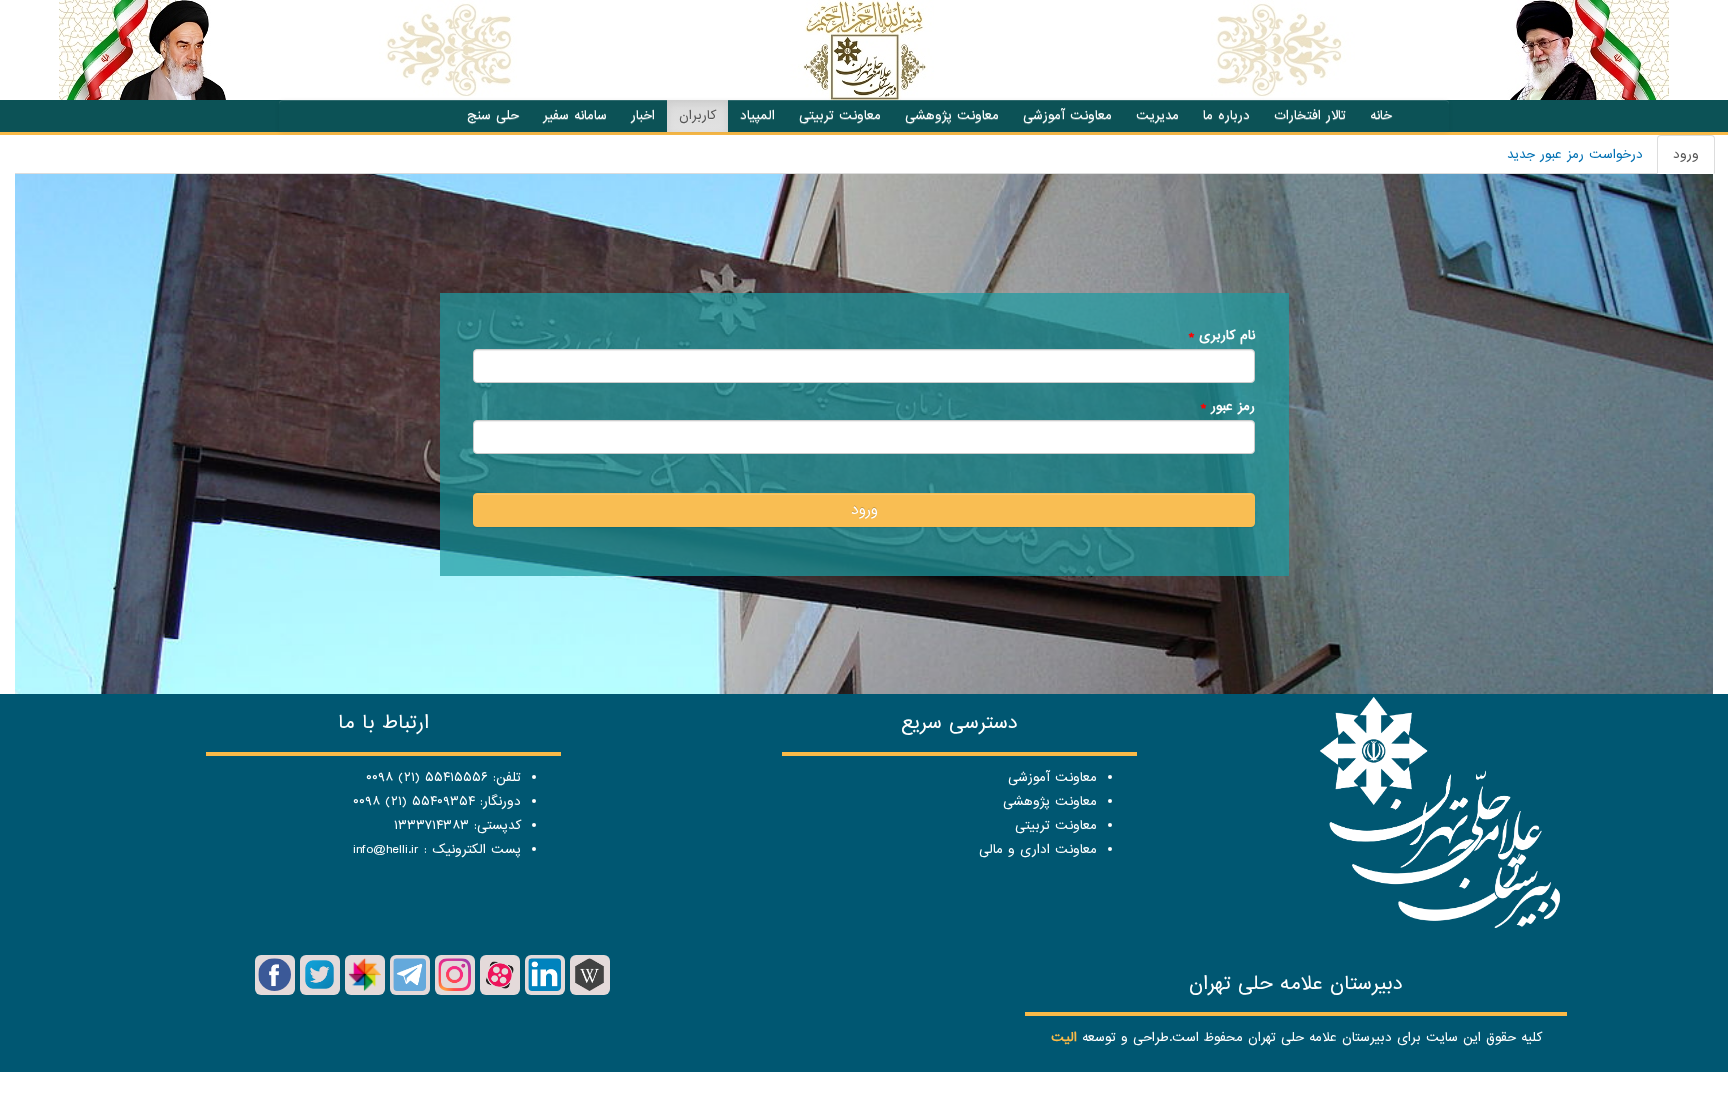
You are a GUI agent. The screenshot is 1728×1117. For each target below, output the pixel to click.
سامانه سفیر (575, 115)
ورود (1678, 159)
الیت (1064, 1037)
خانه (1381, 115)
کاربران (697, 115)
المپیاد (757, 115)
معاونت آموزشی (1067, 115)
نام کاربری (1221, 335)
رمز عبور (1227, 406)
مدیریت (1157, 115)
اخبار (643, 115)
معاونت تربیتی (840, 115)
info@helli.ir (386, 849)
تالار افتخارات (1310, 115)
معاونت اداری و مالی (1038, 849)
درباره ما (1226, 115)
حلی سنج (493, 115)
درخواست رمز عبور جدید (1575, 154)
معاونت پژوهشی (952, 115)
